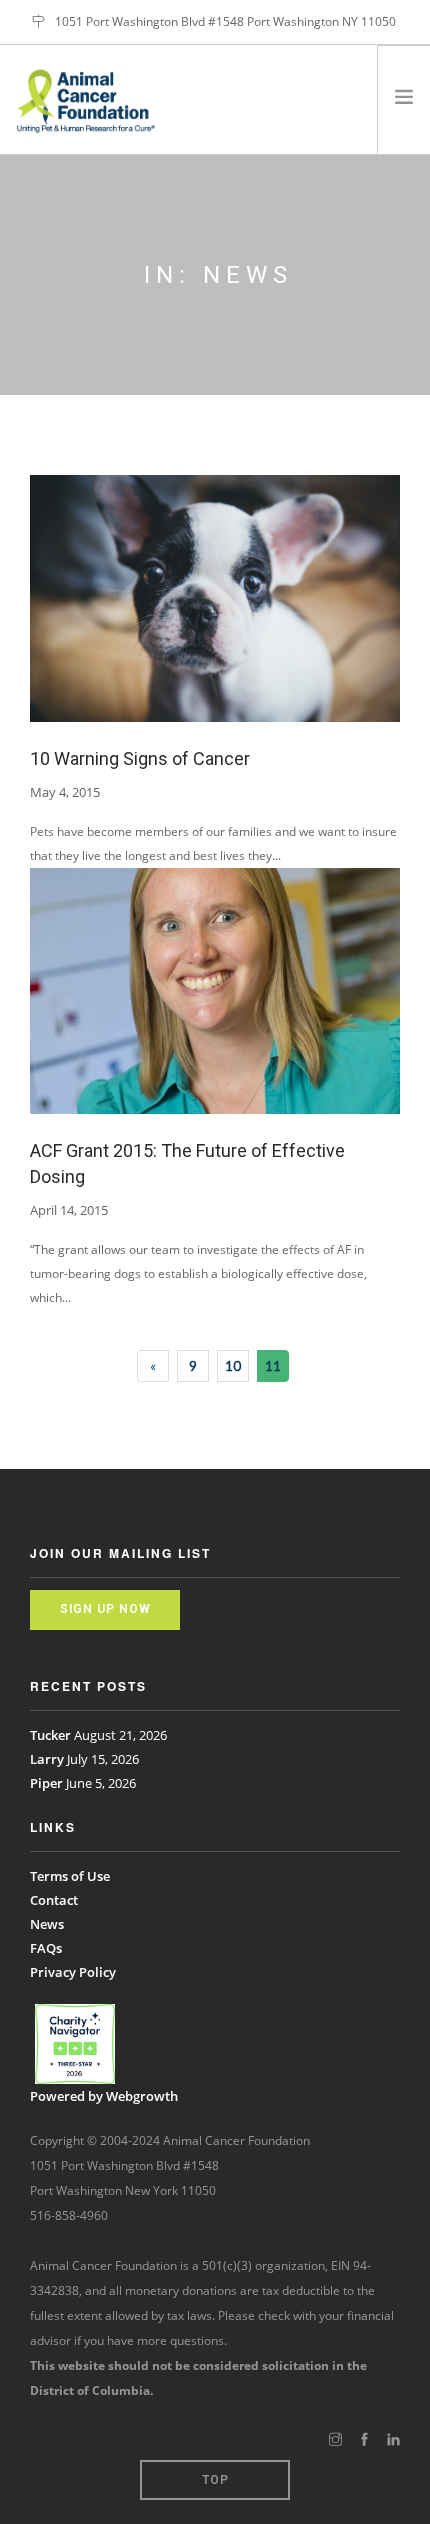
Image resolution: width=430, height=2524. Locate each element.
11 (273, 1366)
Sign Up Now (105, 1609)
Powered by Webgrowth (104, 2096)
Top (215, 2480)
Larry (47, 1759)
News (47, 1924)
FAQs (46, 1948)
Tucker (50, 1735)
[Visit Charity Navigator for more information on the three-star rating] (75, 2044)
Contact (54, 1900)
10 (233, 1366)
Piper (46, 1783)
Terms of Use (70, 1876)
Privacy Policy (73, 1972)
